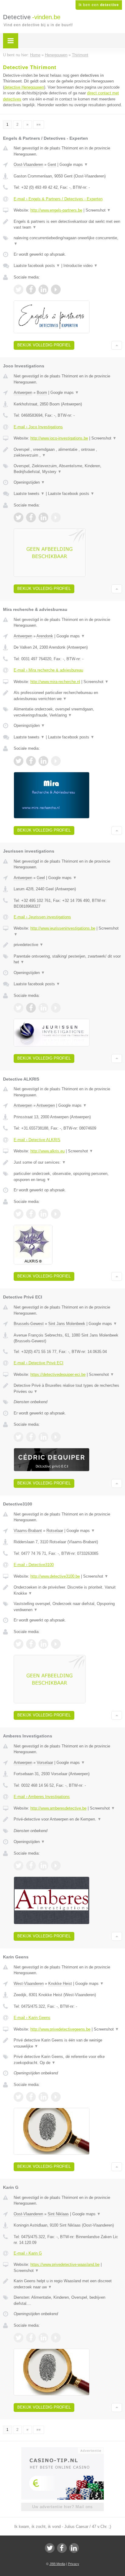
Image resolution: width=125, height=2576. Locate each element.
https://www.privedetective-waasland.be (65, 2264)
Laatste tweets (29, 494)
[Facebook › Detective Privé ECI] (31, 1437)
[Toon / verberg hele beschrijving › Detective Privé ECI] (68, 1388)
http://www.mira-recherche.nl (55, 682)
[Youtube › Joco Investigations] (56, 517)
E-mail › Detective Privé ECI (39, 1363)
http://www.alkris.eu (47, 1151)
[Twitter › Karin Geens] (19, 2097)
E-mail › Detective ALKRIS (37, 1140)
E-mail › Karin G (28, 2253)
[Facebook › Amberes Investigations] (31, 1866)
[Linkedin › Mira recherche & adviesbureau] (43, 761)
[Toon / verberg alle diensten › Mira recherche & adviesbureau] (68, 712)
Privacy (74, 2564)
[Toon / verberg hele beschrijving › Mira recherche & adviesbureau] (68, 696)
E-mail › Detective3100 (34, 1565)
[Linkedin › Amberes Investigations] (43, 1866)
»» (39, 124)
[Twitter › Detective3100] (19, 1644)
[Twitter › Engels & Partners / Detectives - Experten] (19, 289)
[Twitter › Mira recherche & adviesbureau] (19, 761)
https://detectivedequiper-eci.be (58, 1374)
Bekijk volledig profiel (44, 345)
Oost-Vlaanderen (28, 165)
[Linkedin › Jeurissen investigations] (43, 1008)
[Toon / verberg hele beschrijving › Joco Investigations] (68, 452)
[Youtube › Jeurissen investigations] (56, 1008)
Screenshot (98, 210)
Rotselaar (55, 1531)
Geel (41, 878)
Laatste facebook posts (37, 266)
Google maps (74, 165)
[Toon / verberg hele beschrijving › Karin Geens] (68, 2043)
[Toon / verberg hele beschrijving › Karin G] (68, 2284)
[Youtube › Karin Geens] (56, 2097)
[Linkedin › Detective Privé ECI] (43, 1437)
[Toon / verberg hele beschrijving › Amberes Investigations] (68, 1819)
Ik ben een (99, 5)
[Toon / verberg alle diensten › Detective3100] (68, 1607)
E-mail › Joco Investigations (38, 427)
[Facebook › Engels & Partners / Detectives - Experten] (31, 289)
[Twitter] (50, 2548)
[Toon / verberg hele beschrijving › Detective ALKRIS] (68, 1162)
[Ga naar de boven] (117, 345)
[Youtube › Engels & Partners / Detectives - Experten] (56, 289)
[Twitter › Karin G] (19, 2338)
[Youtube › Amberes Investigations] (56, 1866)
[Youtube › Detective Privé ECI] (56, 1437)
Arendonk (45, 636)
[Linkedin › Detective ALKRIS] (43, 1214)
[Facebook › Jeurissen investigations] (31, 1008)
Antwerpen (23, 393)
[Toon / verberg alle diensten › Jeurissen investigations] (68, 959)
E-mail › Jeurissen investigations (42, 917)
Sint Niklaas (58, 2214)
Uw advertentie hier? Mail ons (62, 2507)
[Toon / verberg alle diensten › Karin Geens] (68, 2060)
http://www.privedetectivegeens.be (60, 2029)
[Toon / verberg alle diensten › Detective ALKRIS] (68, 1177)
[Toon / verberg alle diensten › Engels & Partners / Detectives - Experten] (68, 241)
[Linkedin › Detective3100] (43, 1644)
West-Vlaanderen (29, 1984)
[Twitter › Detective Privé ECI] (19, 1437)
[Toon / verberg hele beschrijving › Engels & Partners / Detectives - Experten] (68, 224)
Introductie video (81, 266)
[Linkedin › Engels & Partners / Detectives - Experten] (43, 289)
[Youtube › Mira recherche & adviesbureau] (56, 761)
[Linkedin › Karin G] (43, 2338)
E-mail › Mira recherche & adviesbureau (48, 670)
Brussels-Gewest (29, 1324)
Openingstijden (29, 482)
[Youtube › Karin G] (56, 2338)
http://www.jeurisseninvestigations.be (63, 928)
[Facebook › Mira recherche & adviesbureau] (31, 761)
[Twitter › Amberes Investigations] (19, 1866)
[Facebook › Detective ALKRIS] (31, 1214)
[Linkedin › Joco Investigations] (43, 517)
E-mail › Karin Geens (32, 2018)
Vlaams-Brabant (28, 1531)
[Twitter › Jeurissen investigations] (19, 1008)
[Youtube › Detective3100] (56, 1644)
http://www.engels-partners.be (56, 210)
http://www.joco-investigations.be (59, 438)
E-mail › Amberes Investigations (42, 1797)
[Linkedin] (74, 2548)
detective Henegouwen (24, 87)
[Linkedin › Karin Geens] (43, 2097)
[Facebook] (62, 2548)
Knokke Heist (60, 1984)
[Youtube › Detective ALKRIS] (56, 1214)
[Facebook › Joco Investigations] (31, 517)
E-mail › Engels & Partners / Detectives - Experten (58, 199)
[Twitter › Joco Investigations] (19, 517)
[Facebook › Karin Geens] (31, 2097)
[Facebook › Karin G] (31, 2338)
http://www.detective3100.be (55, 1576)
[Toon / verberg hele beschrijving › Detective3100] (68, 1590)
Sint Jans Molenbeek (67, 1324)
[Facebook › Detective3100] (31, 1644)
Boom (42, 393)
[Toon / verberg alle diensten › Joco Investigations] (68, 469)
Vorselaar (45, 1763)
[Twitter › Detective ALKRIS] (19, 1214)
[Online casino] (62, 2450)
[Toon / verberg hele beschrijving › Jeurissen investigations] (68, 945)
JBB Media (57, 2564)
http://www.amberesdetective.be (58, 1808)
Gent (52, 165)
